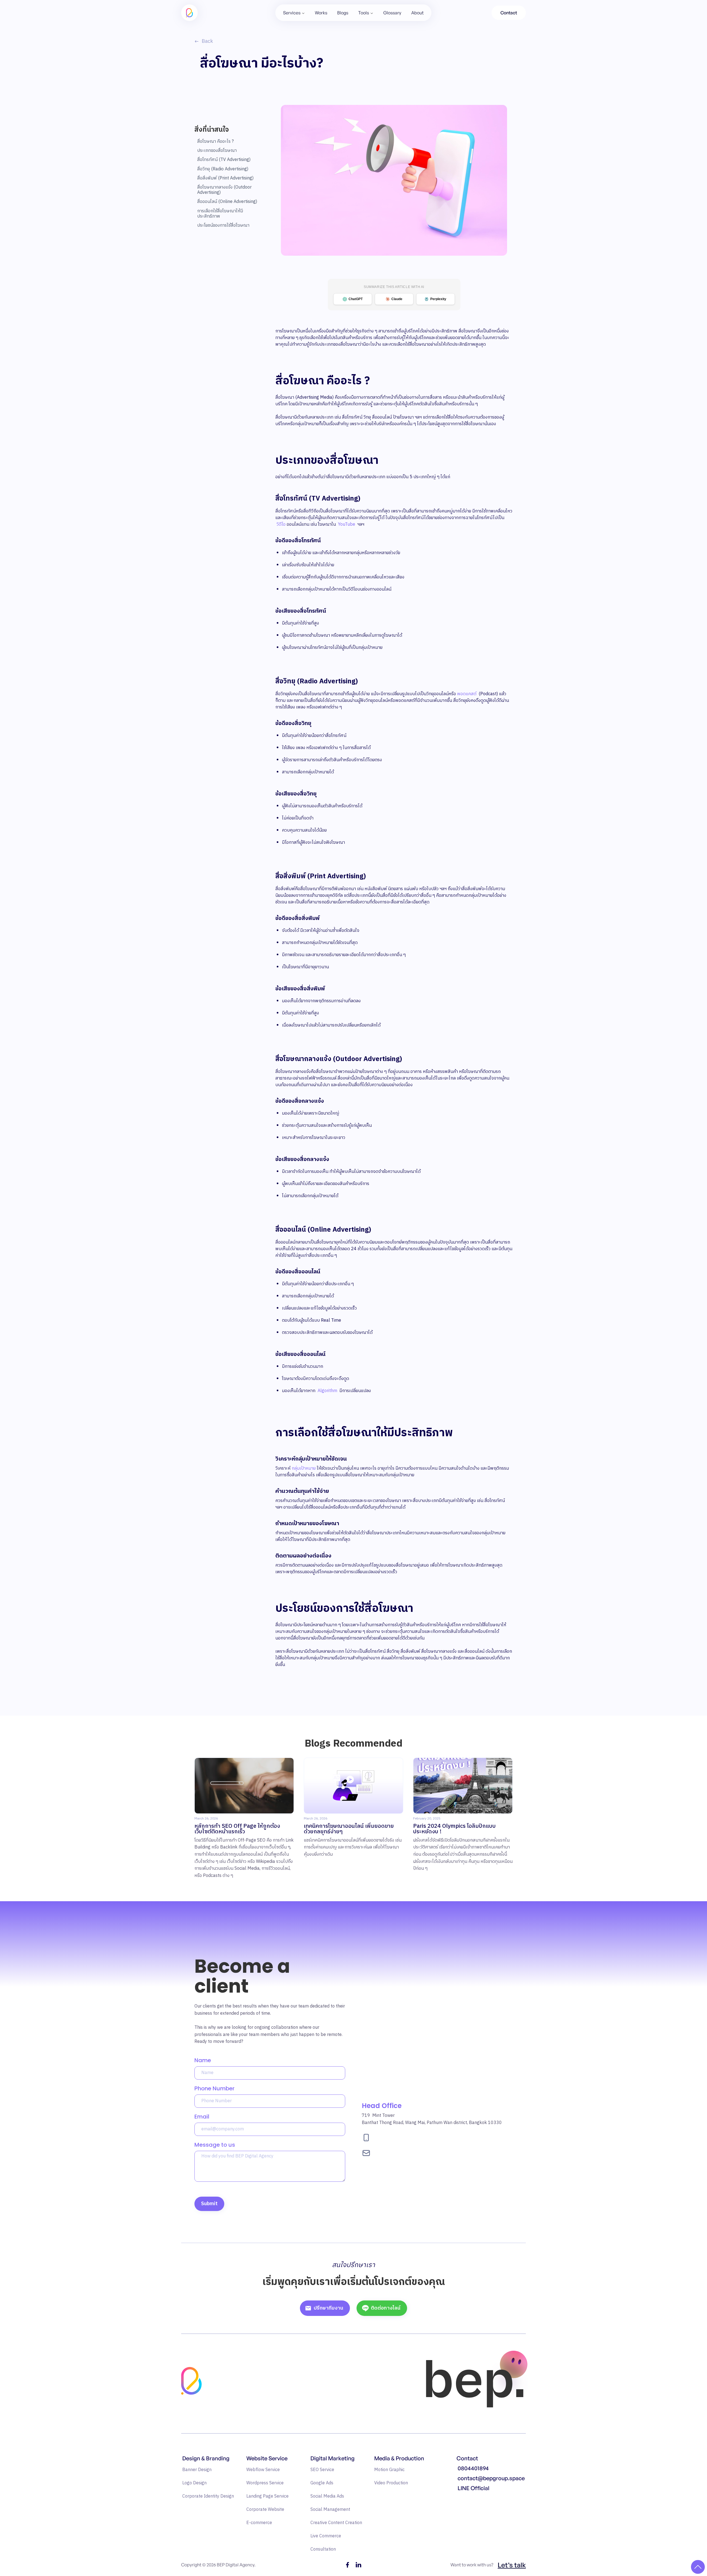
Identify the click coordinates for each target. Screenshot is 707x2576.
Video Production (391, 2483)
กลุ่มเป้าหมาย (304, 1468)
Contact (509, 13)
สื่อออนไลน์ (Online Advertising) (227, 202)
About (417, 13)
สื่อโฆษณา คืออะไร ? (215, 142)
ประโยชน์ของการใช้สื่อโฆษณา (223, 225)
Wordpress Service (265, 2483)
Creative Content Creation (336, 2523)
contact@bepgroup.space (491, 2478)
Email (202, 2117)
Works (321, 13)
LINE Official (473, 2488)
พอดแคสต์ (467, 694)
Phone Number (214, 2088)
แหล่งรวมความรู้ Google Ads (484, 2500)
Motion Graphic (389, 2470)
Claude (397, 299)
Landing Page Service (267, 2496)
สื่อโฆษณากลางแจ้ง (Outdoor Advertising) (224, 190)
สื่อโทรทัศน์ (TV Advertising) (224, 160)
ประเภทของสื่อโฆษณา (217, 151)
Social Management (330, 2510)
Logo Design (194, 2483)
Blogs (343, 13)
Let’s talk (512, 2565)
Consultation (323, 2549)
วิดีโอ (281, 524)
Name (203, 2060)
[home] (189, 13)
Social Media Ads (327, 2496)
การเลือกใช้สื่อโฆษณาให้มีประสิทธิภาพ (220, 214)
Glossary (392, 13)
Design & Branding (206, 2458)
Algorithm (327, 1391)
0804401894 (473, 2468)
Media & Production (399, 2458)
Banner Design (197, 2470)
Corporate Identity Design (208, 2496)
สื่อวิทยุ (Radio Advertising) (223, 169)
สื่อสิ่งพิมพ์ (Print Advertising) (225, 178)
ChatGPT (356, 299)
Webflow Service (263, 2470)
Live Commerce (326, 2536)
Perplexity (438, 299)
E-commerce (259, 2523)
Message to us (215, 2145)
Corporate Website (265, 2510)
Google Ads (322, 2483)
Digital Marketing (333, 2458)
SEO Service (322, 2470)
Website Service (267, 2458)
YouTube (347, 524)
